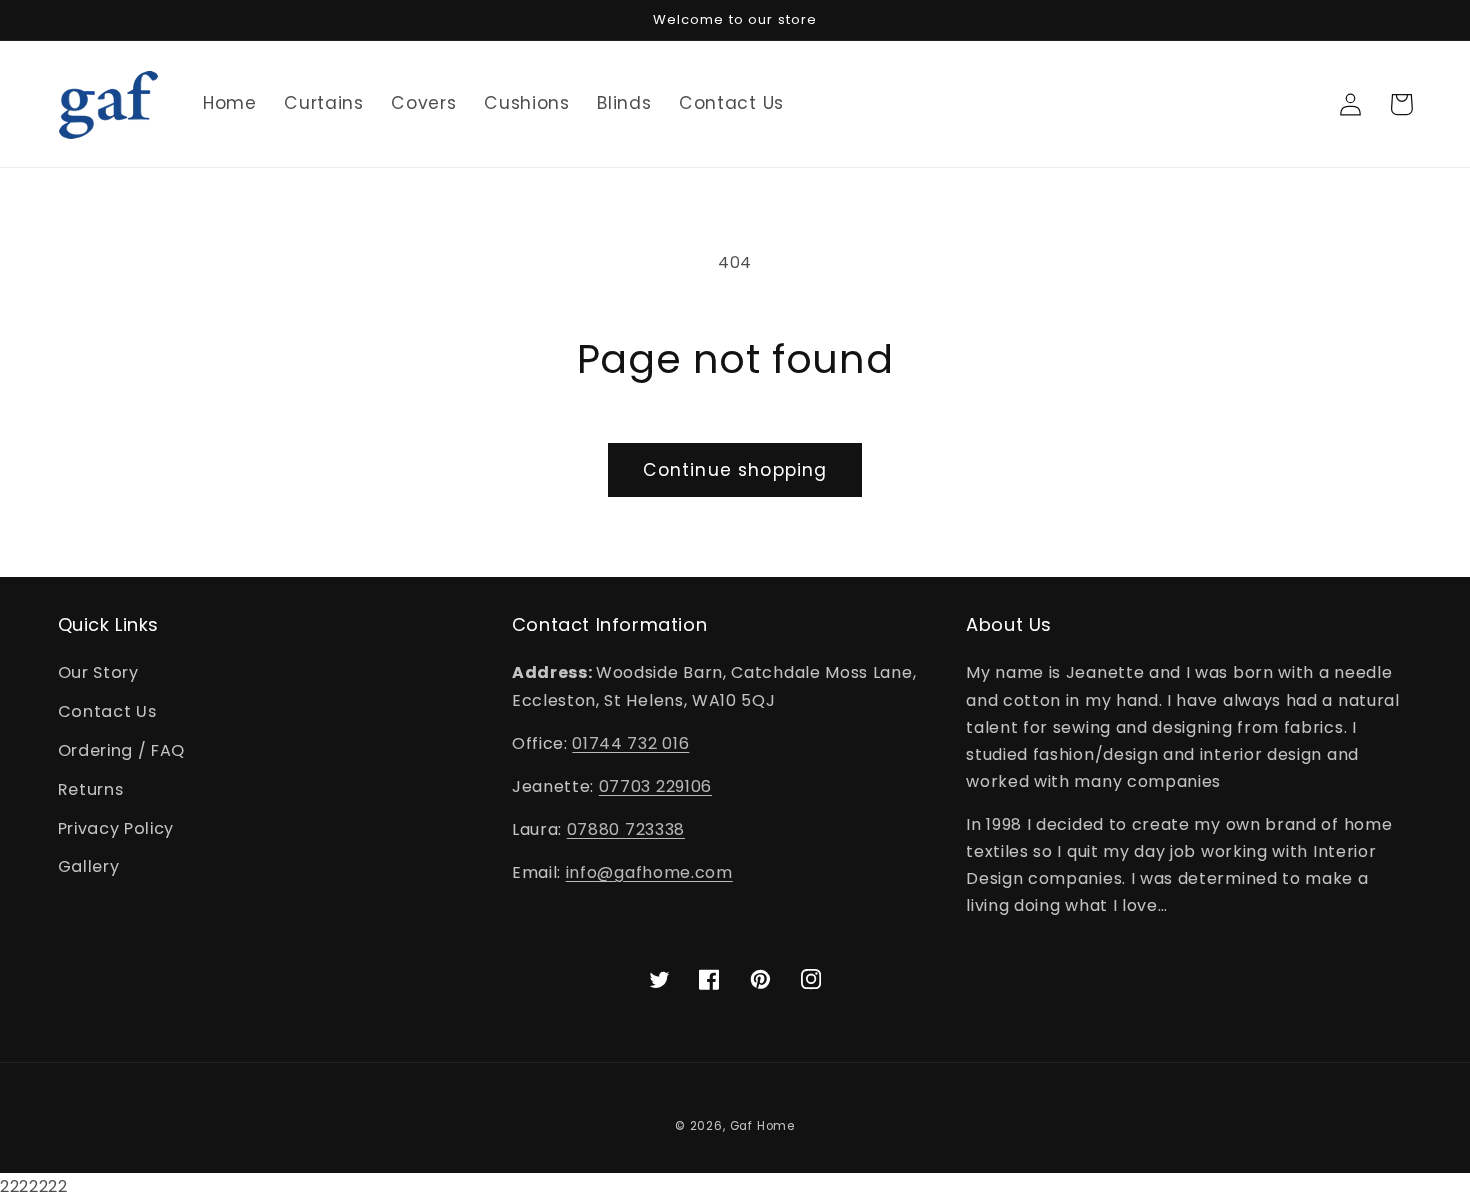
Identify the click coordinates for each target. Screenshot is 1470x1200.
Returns (91, 789)
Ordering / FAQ (122, 750)
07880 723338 (626, 829)
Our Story (98, 672)
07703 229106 (655, 786)
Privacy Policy (116, 828)
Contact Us (107, 711)
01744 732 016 (630, 743)
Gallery (89, 866)
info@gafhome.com (649, 872)
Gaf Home (762, 1126)
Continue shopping (735, 470)
